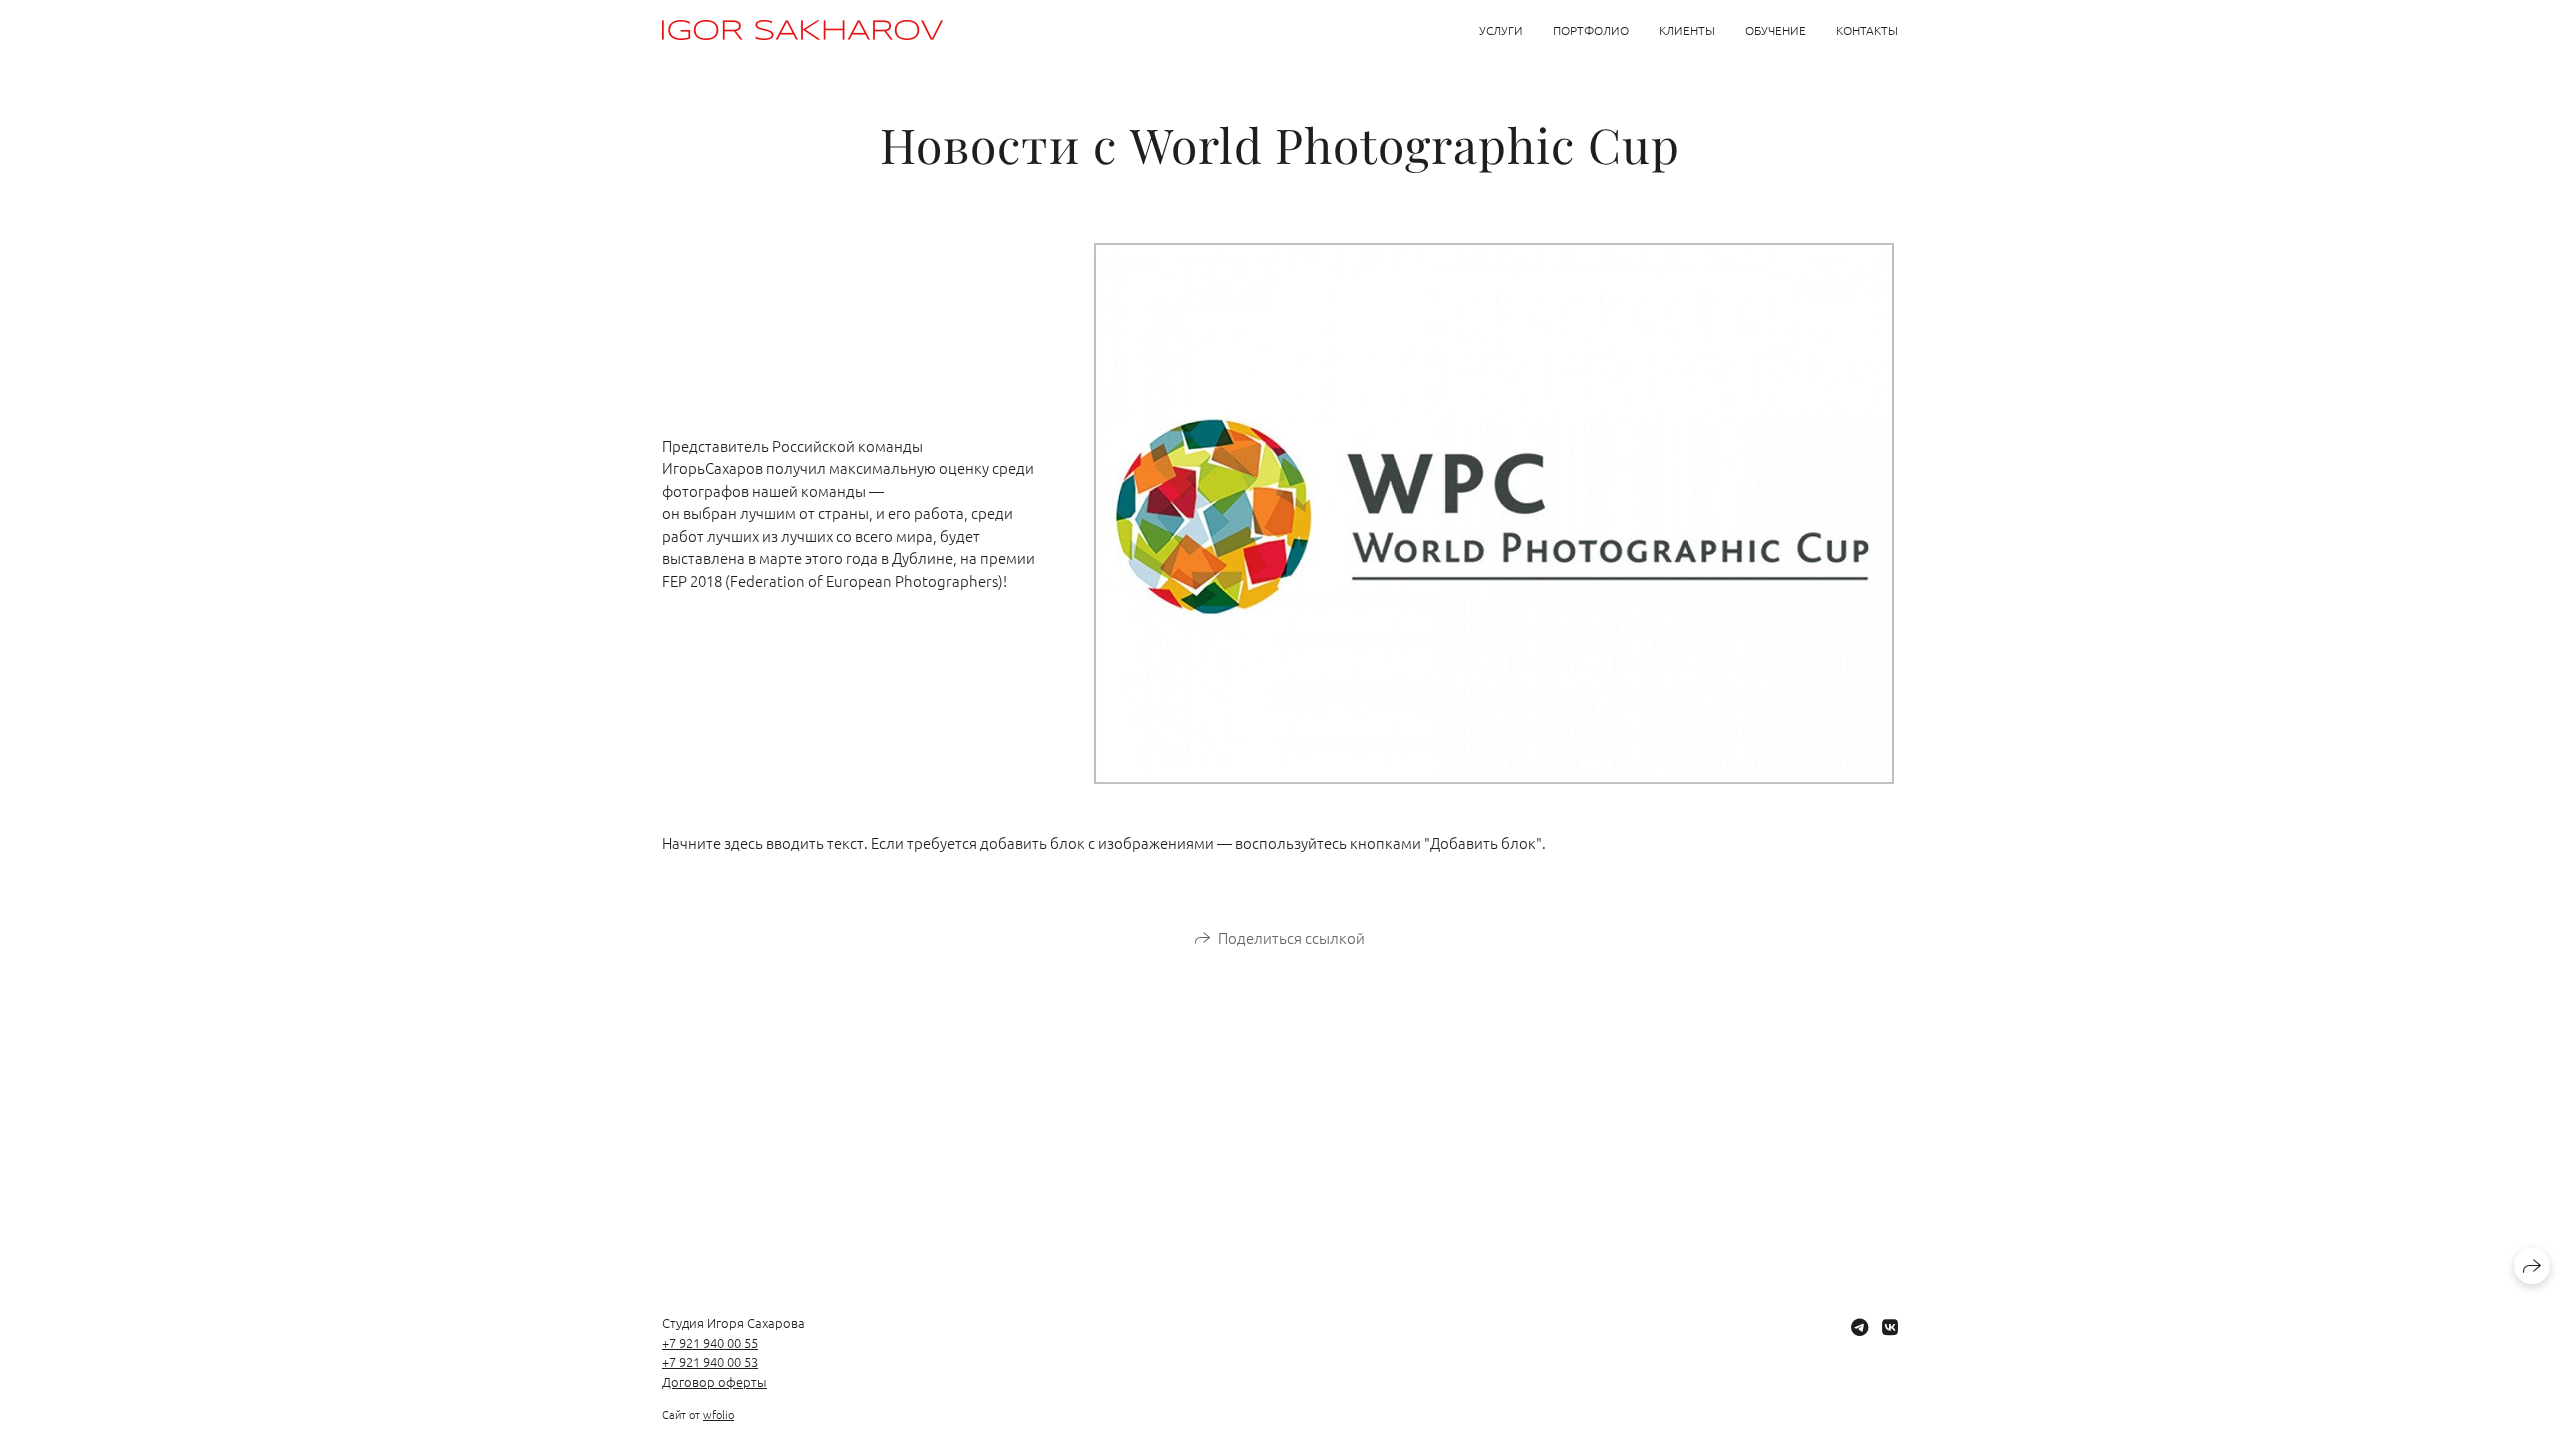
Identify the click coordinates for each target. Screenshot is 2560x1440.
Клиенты (1687, 30)
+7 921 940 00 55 (710, 1342)
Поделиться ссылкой (1291, 937)
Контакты (1867, 30)
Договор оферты (714, 1381)
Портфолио (1591, 30)
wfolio (718, 1414)
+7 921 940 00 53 (710, 1361)
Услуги (1501, 30)
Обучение (1775, 30)
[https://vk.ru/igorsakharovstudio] (1890, 1326)
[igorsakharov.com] (802, 30)
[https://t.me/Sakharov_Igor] (1859, 1326)
